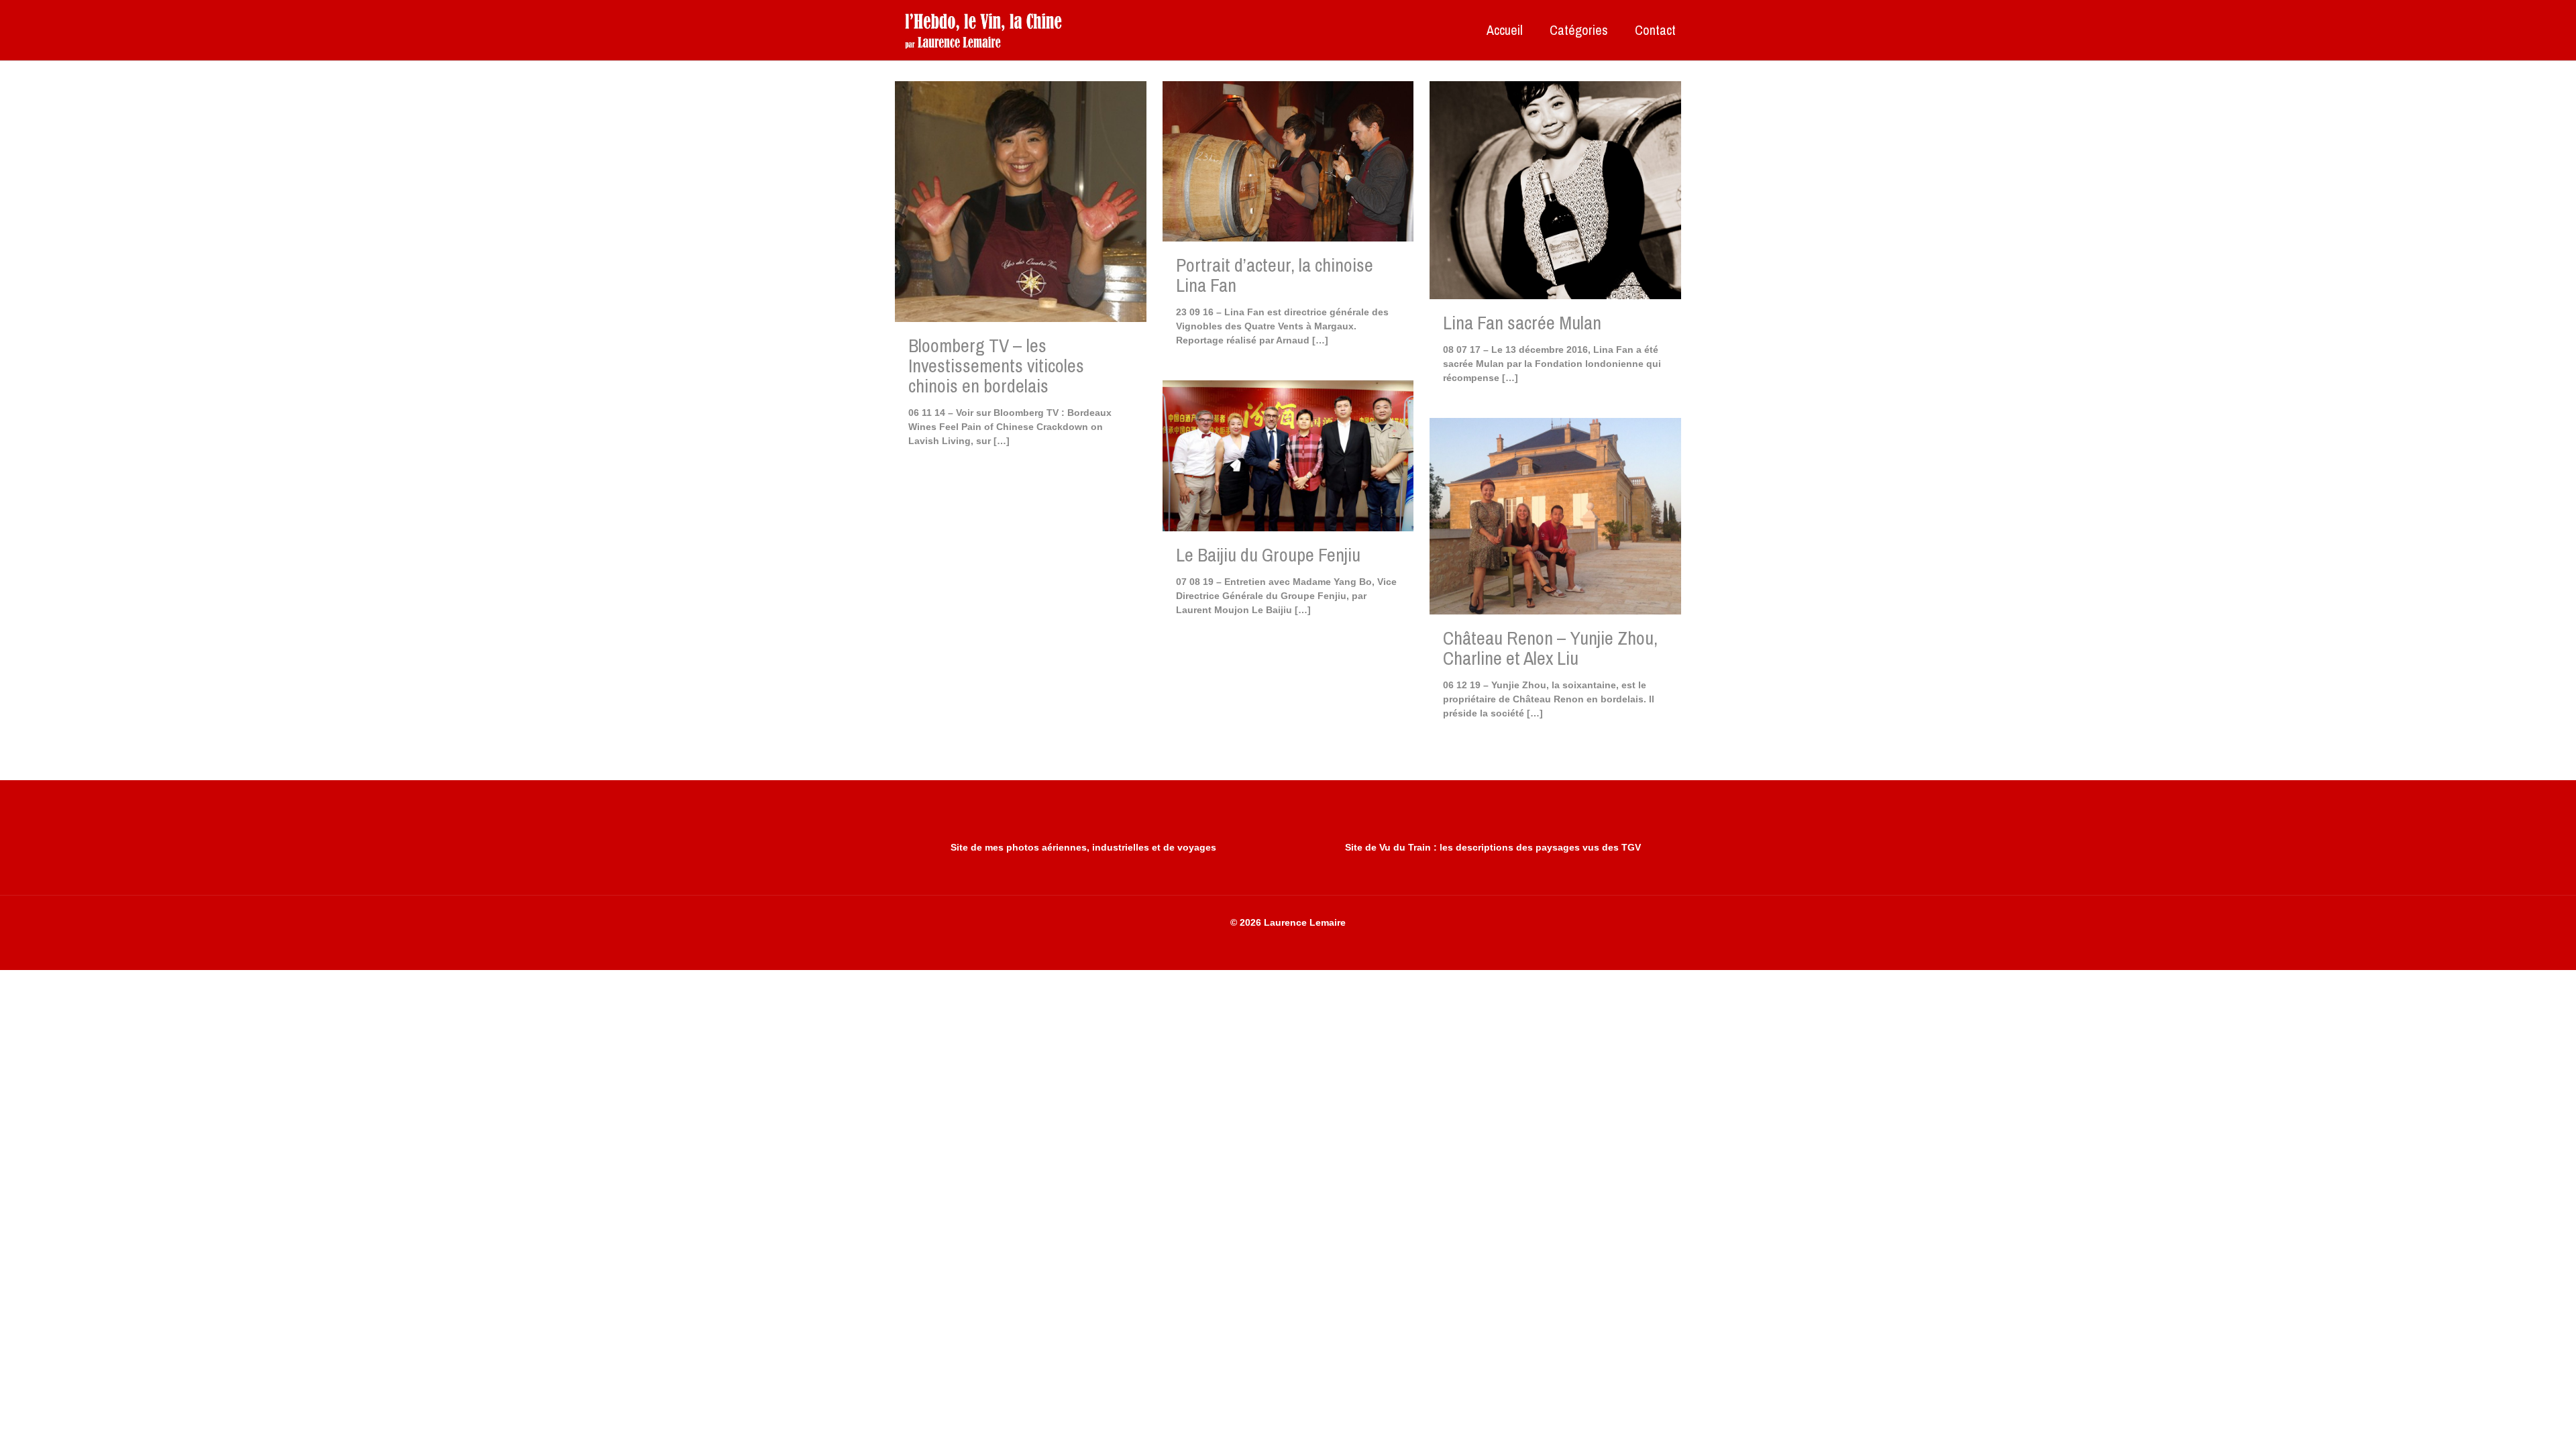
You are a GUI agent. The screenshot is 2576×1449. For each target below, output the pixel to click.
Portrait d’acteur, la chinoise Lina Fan (1275, 275)
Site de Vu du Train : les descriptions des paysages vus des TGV (1493, 847)
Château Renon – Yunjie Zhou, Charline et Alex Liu (1550, 648)
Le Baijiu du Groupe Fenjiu (1268, 555)
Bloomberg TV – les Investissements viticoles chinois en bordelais (996, 366)
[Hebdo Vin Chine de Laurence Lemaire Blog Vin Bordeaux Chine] (983, 30)
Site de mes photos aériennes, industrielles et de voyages (1083, 847)
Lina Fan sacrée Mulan (1522, 323)
